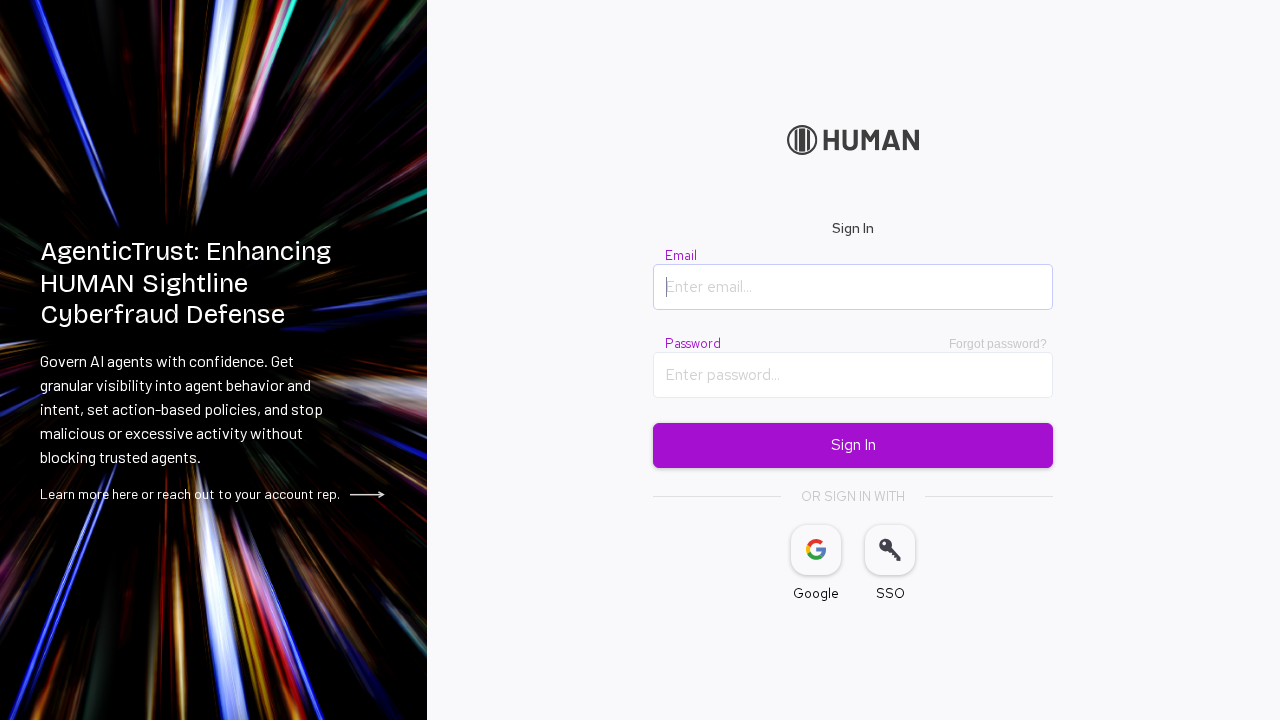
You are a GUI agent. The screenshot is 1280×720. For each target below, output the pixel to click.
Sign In (853, 445)
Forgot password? (998, 344)
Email (681, 255)
